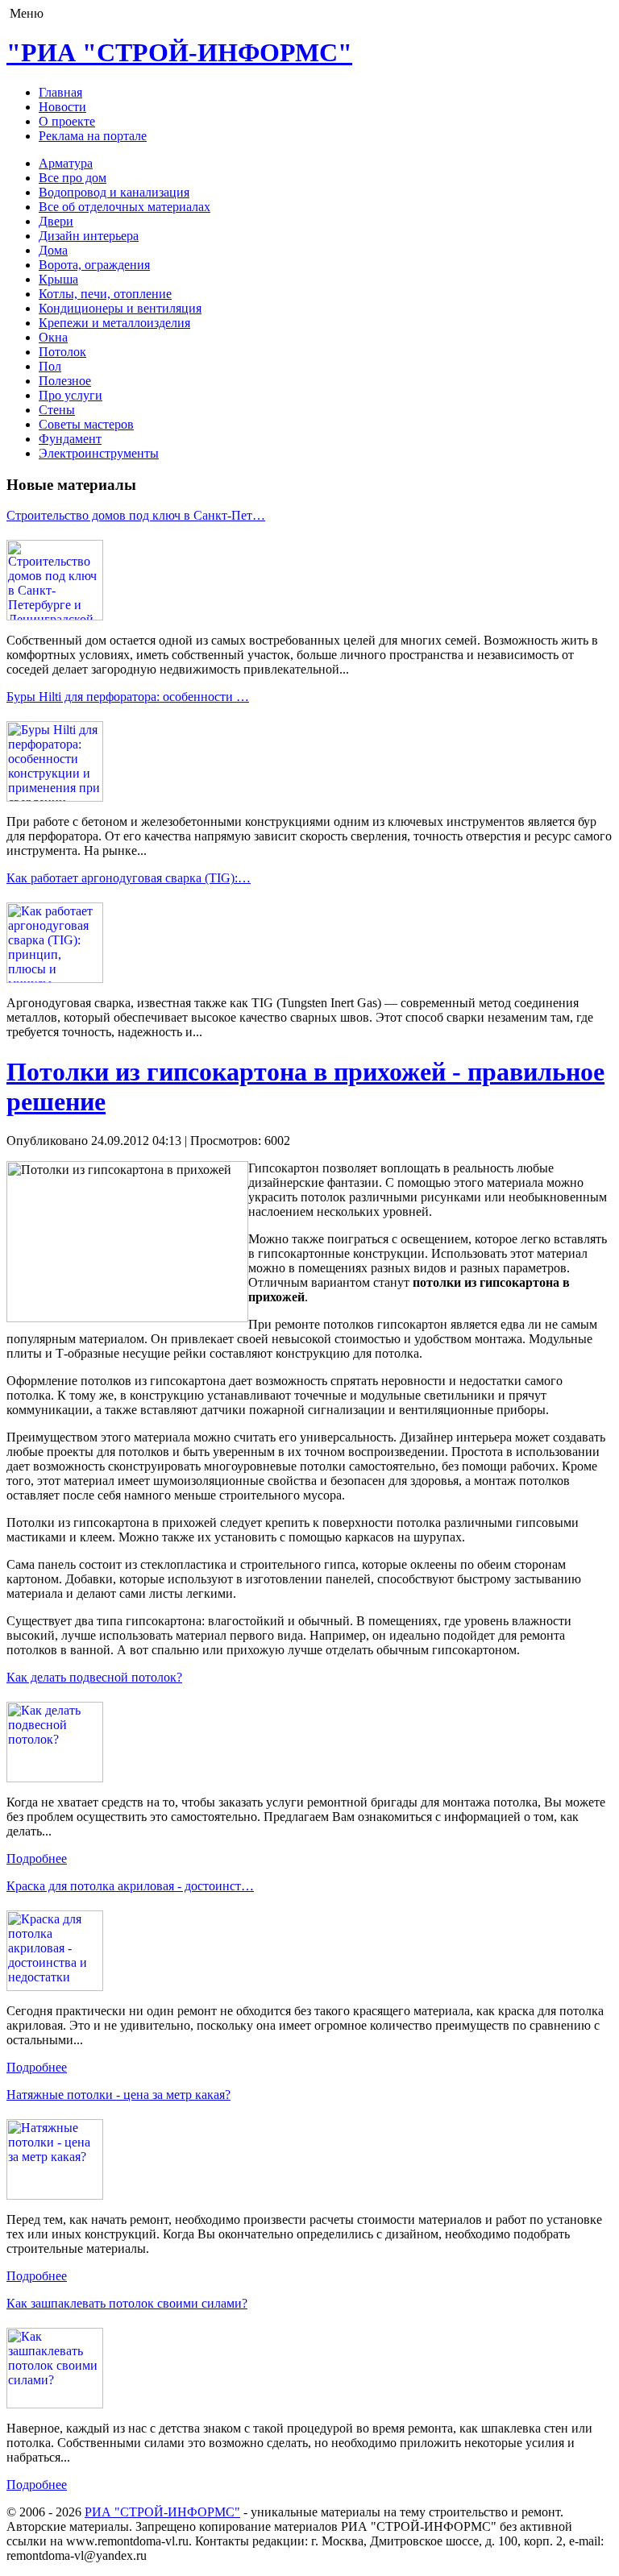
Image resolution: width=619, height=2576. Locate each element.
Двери (56, 221)
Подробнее (37, 1858)
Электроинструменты (99, 453)
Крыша (58, 279)
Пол (50, 366)
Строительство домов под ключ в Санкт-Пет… (136, 515)
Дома (53, 250)
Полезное (65, 381)
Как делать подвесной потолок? (94, 1677)
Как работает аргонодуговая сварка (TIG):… (129, 878)
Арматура (66, 163)
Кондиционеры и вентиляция (120, 308)
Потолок (62, 352)
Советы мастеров (86, 424)
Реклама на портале (93, 136)
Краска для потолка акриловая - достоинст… (130, 1886)
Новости (62, 107)
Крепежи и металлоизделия (114, 323)
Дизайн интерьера (89, 236)
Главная (60, 92)
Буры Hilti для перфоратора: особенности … (128, 697)
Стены (57, 410)
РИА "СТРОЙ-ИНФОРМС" (162, 2512)
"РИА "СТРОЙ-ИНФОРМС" (179, 52)
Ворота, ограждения (94, 265)
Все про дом (73, 178)
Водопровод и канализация (114, 192)
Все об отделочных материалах (125, 207)
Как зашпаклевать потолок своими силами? (127, 2303)
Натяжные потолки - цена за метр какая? (118, 2095)
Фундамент (70, 439)
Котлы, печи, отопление (105, 294)
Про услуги (71, 395)
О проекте (67, 121)
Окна (53, 337)
